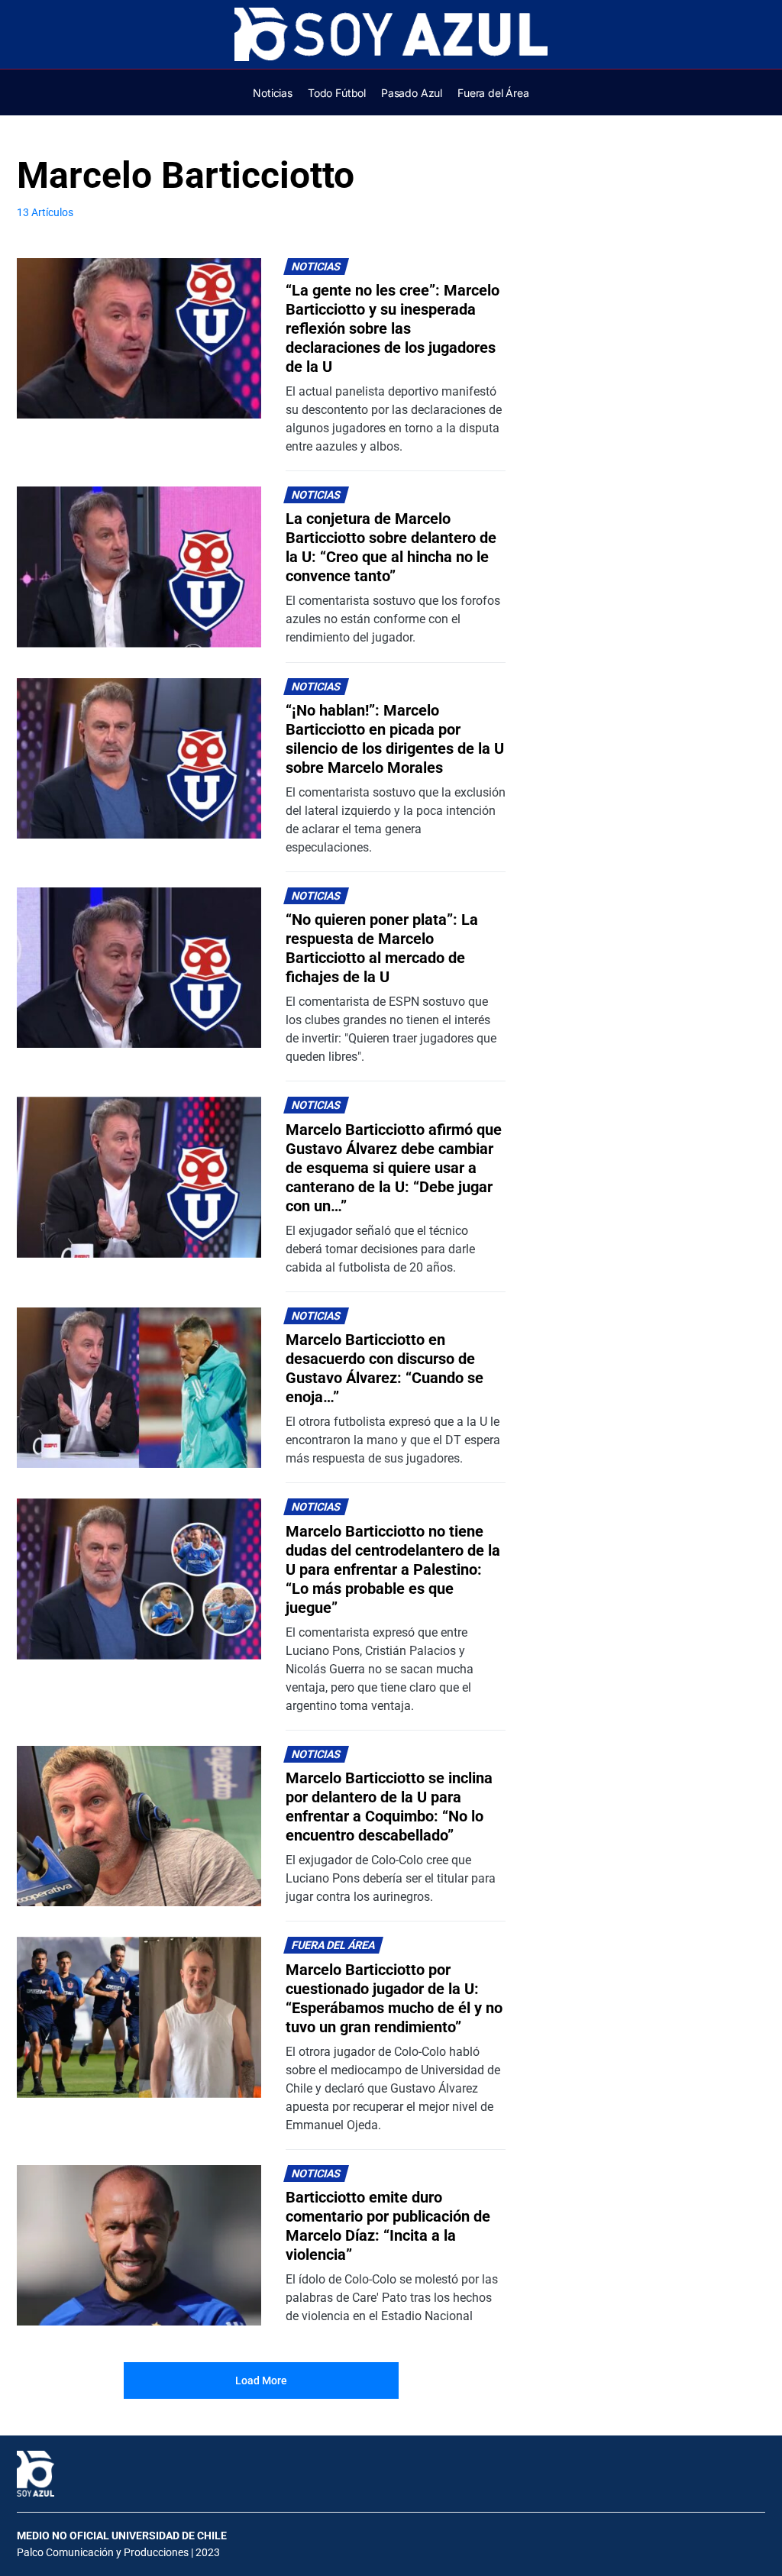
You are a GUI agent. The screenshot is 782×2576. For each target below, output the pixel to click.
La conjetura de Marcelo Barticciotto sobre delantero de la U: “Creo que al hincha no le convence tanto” (391, 547)
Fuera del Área (334, 1946)
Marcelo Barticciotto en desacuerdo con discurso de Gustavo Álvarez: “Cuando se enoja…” (385, 1368)
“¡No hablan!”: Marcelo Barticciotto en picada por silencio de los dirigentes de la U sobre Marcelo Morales (395, 739)
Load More (261, 2380)
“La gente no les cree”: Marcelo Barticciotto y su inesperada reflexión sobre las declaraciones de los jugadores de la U (393, 328)
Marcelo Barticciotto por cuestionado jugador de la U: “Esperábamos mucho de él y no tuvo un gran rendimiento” (394, 1998)
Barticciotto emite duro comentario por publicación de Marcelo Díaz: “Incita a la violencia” (388, 2226)
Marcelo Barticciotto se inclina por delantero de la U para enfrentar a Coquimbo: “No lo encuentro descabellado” (389, 1807)
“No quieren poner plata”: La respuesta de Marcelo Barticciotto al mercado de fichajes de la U (382, 948)
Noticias (317, 267)
